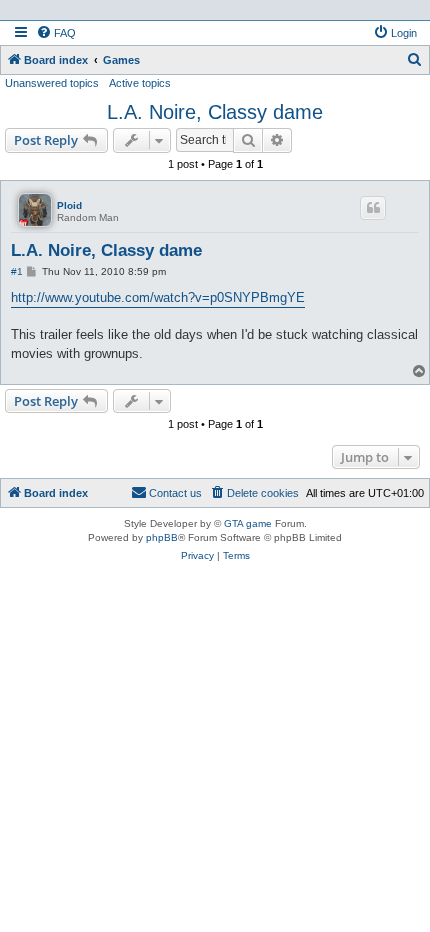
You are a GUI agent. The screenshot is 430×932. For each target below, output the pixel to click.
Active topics (140, 83)
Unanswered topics (52, 83)
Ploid (69, 205)
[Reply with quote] (373, 208)
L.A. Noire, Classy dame (215, 112)
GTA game (248, 523)
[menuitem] (56, 33)
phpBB (162, 537)
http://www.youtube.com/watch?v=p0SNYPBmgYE (158, 297)
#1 (17, 271)
